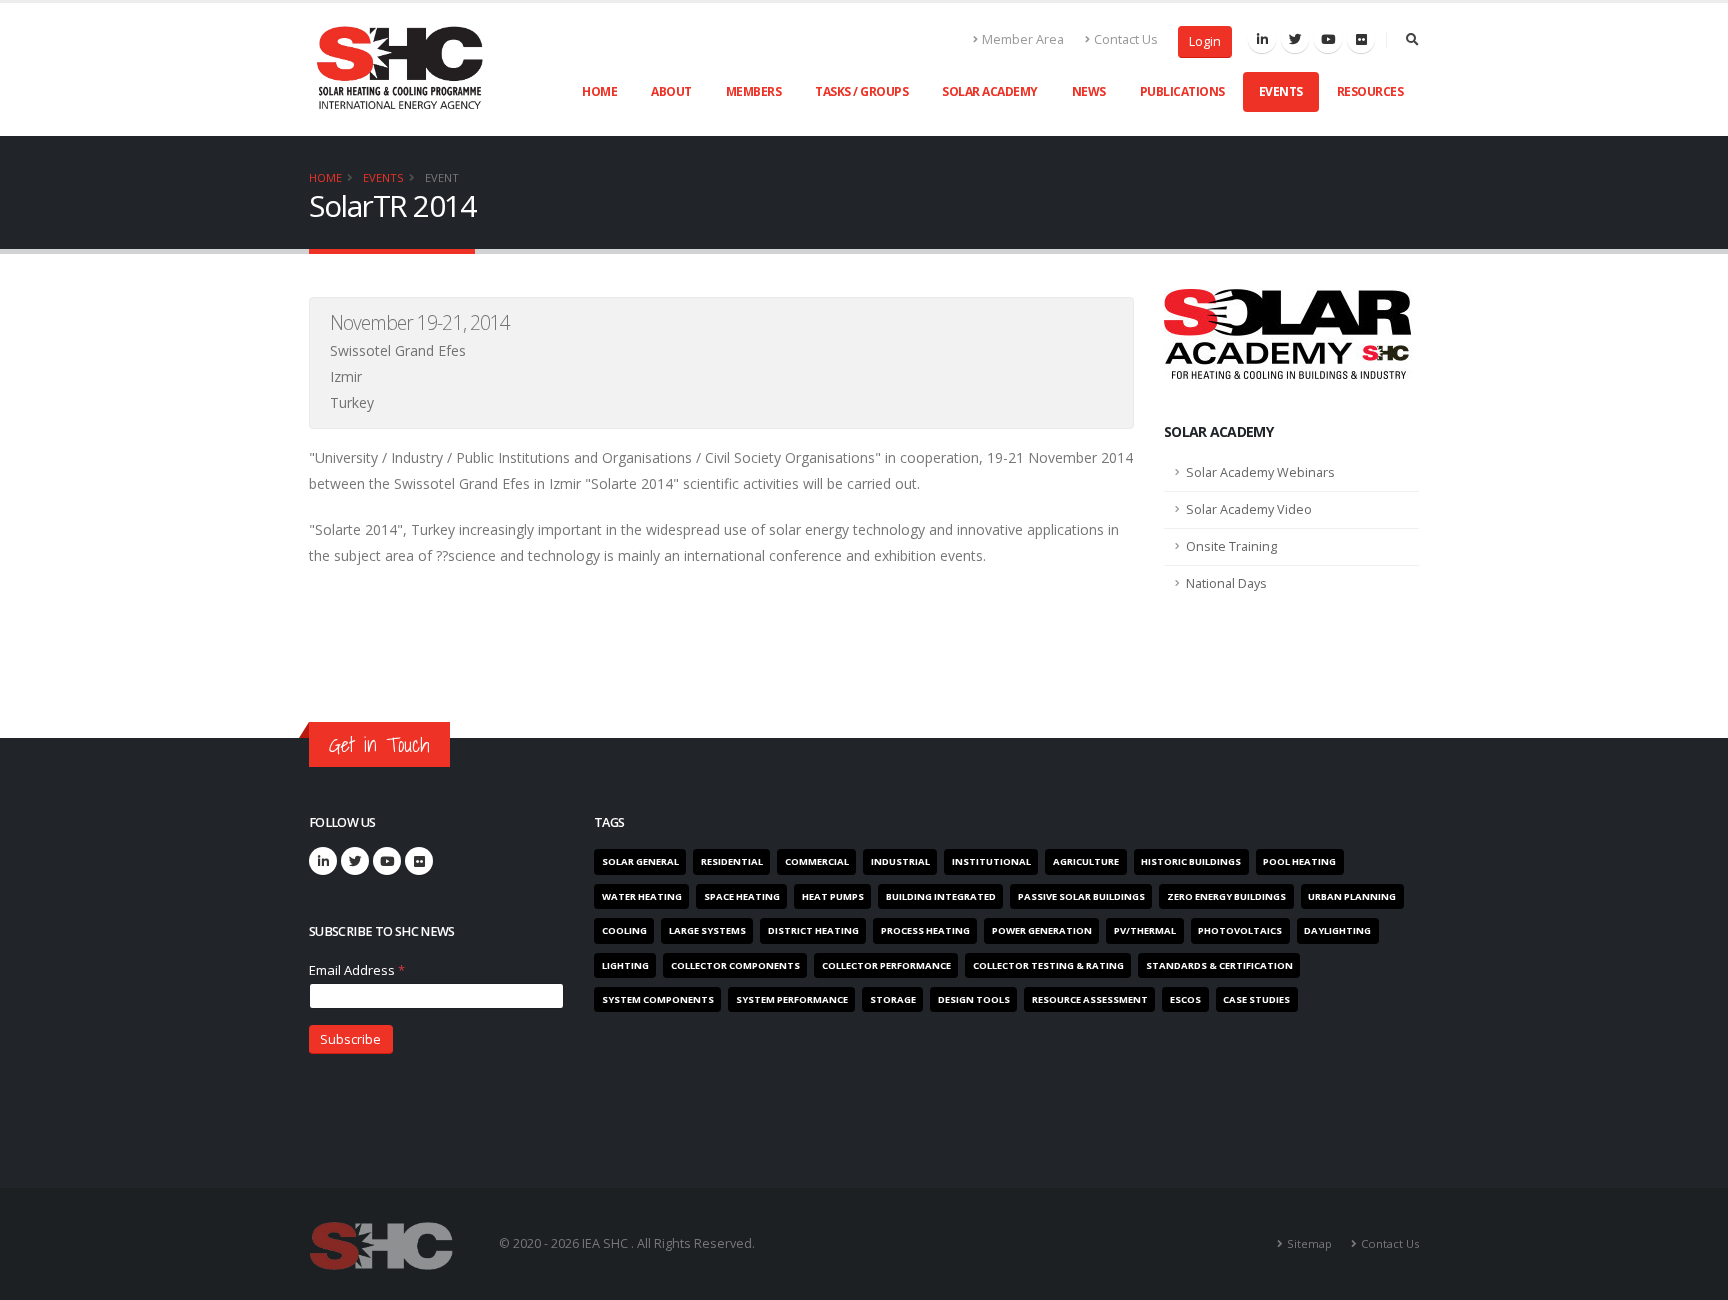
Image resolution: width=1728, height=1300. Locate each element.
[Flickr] (1361, 39)
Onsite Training (1231, 546)
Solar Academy (990, 91)
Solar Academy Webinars (1260, 472)
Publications (1182, 91)
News (1089, 91)
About (671, 91)
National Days (1226, 583)
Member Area (1023, 39)
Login (1205, 41)
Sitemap (1309, 1243)
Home (599, 91)
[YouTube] (387, 861)
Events (1281, 91)
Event (442, 177)
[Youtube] (1328, 39)
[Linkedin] (1262, 39)
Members (754, 91)
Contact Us (1126, 39)
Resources (1370, 91)
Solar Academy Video (1249, 509)
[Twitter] (1295, 39)
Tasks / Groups (861, 91)
